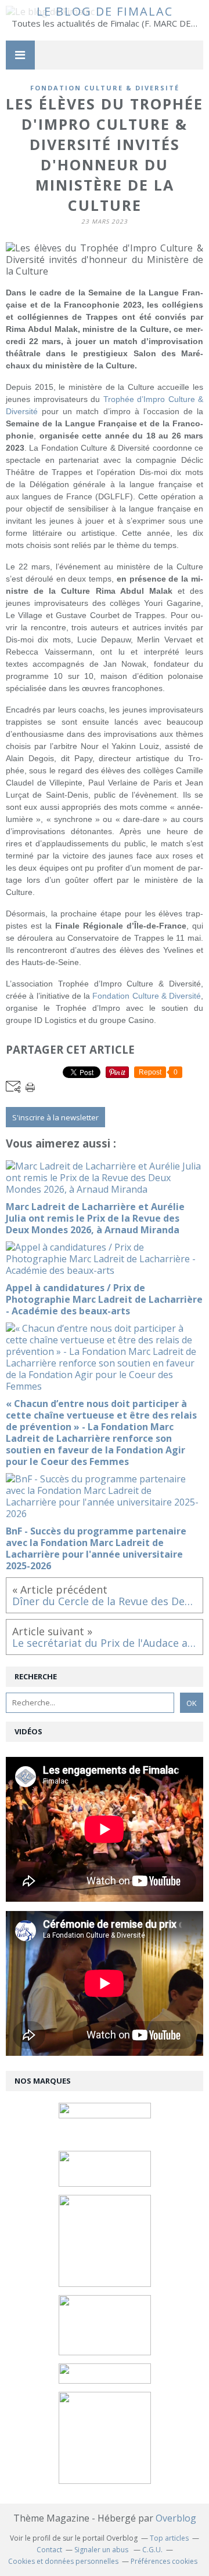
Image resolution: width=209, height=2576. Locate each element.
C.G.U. (152, 2550)
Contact (49, 2550)
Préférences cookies (164, 2561)
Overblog (176, 2518)
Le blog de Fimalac (105, 11)
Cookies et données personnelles (63, 2561)
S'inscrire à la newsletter (55, 1117)
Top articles (169, 2538)
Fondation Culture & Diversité (147, 996)
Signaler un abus (102, 2550)
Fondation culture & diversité (105, 88)
